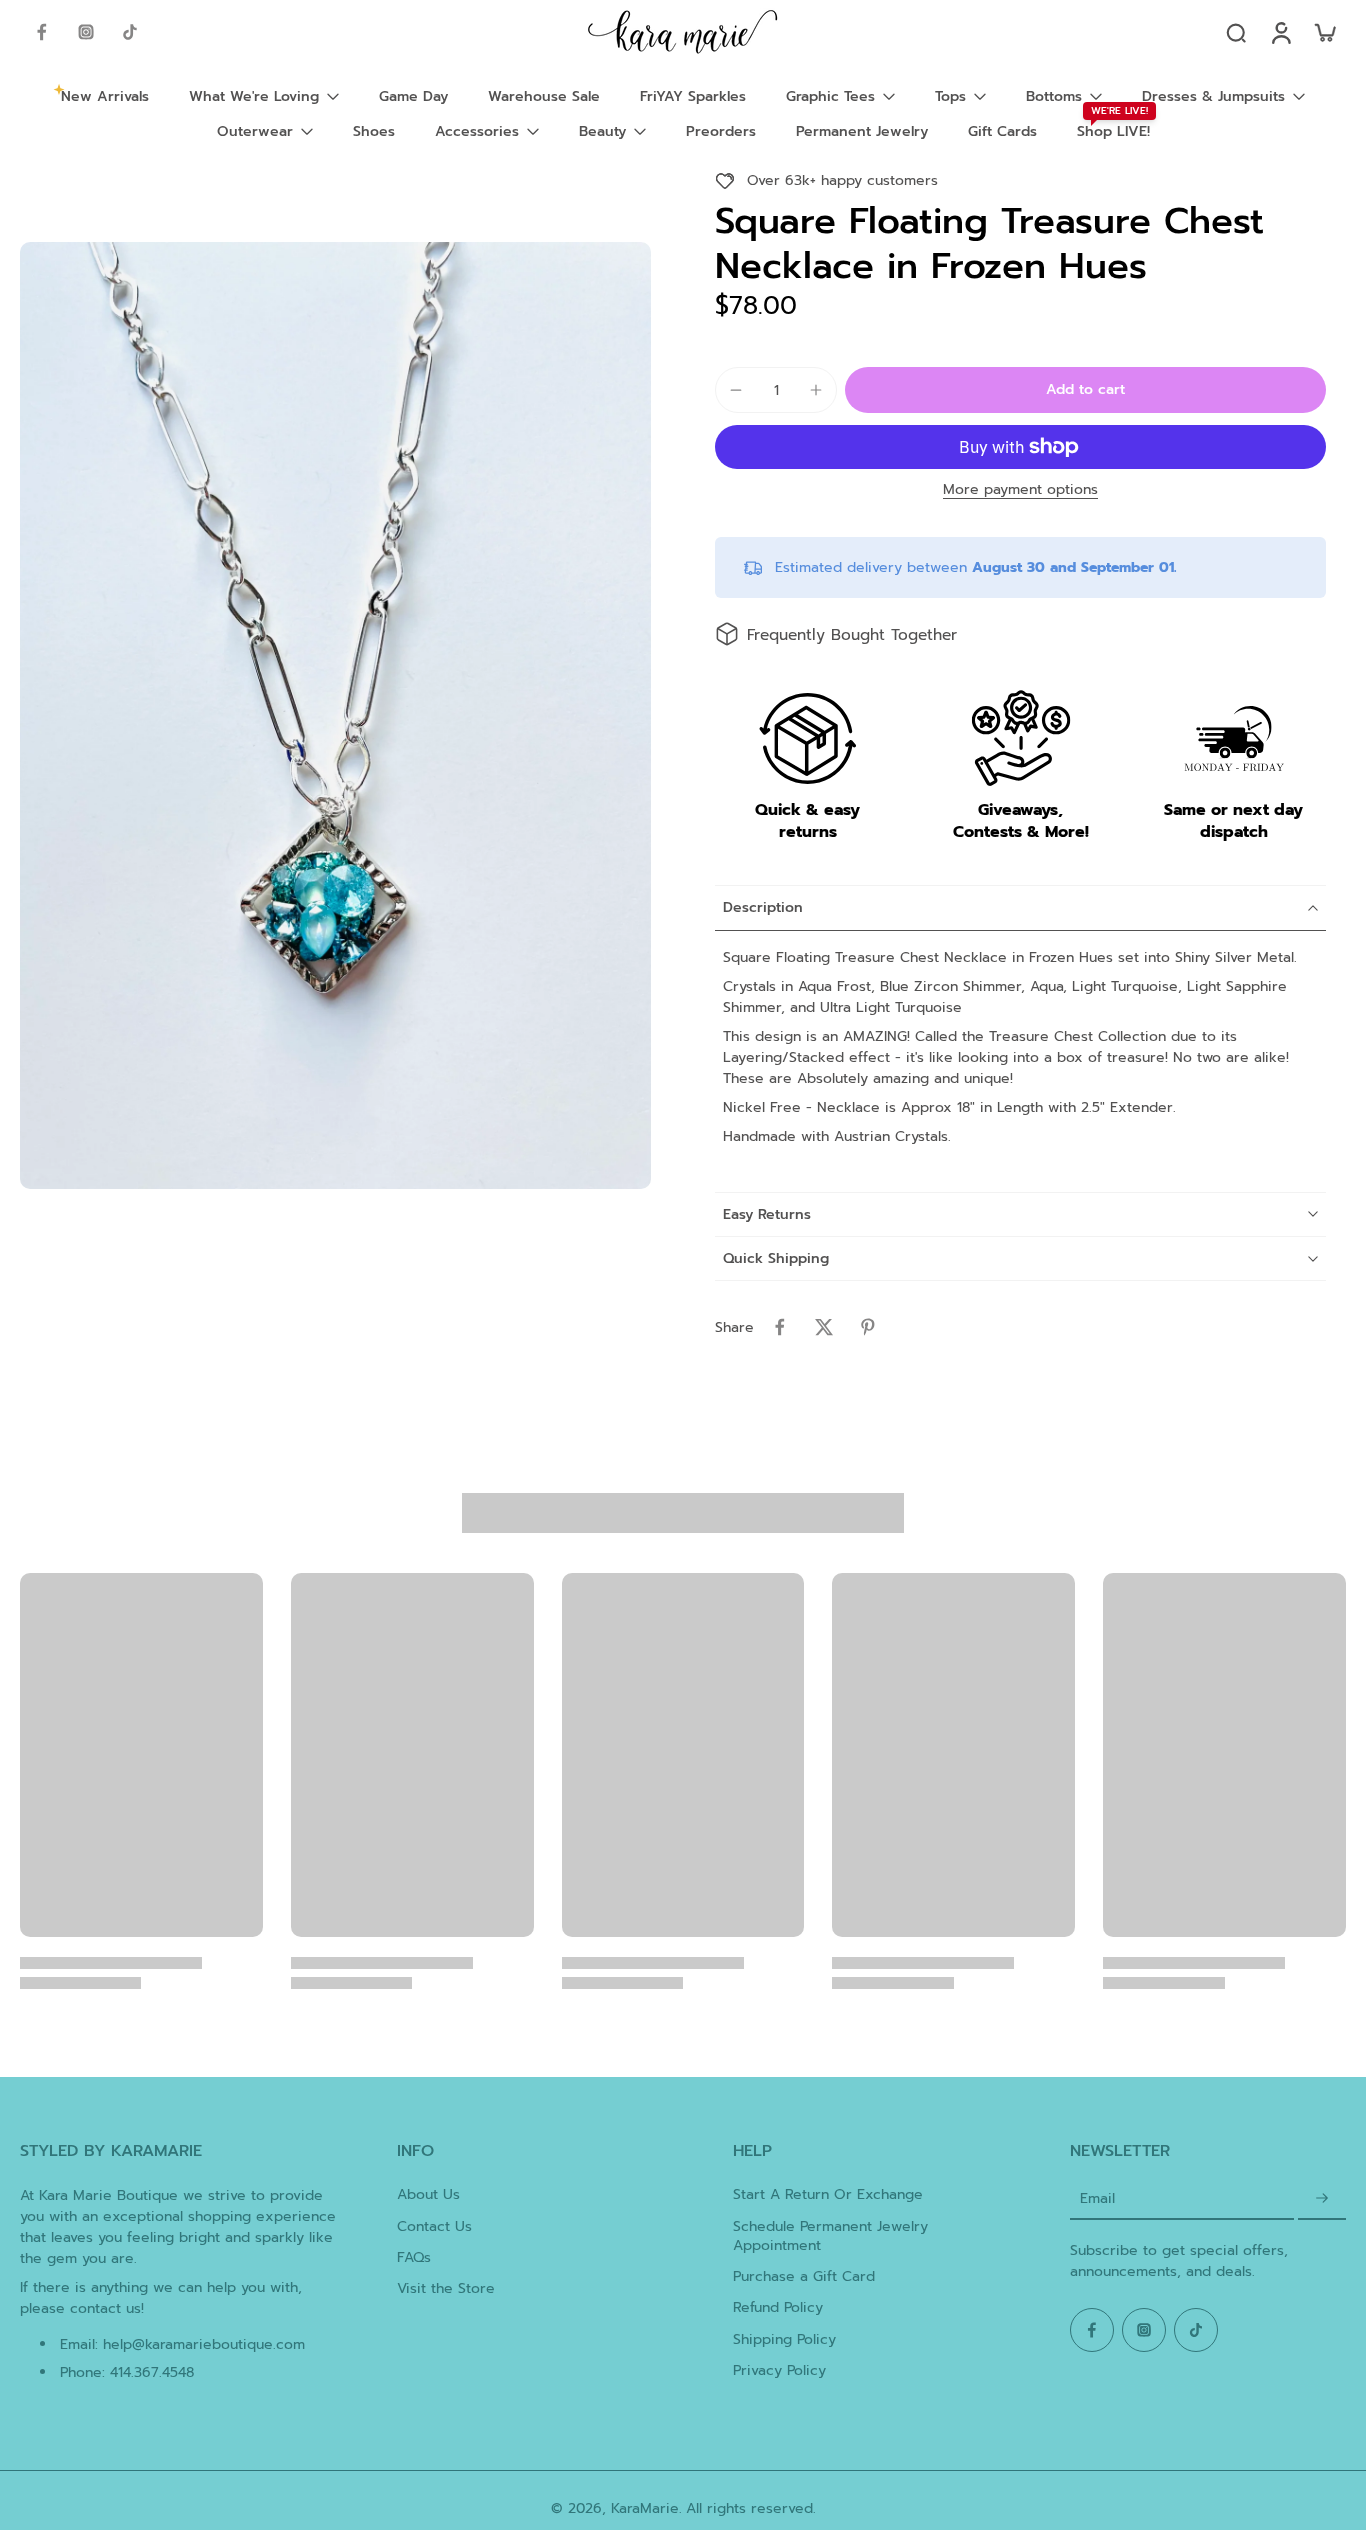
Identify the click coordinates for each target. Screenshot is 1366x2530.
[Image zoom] (335, 715)
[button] (1085, 390)
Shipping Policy (784, 2339)
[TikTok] (130, 32)
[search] (1236, 32)
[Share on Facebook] (780, 1327)
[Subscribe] (1322, 2198)
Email (1097, 2198)
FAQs (414, 2257)
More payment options (1020, 491)
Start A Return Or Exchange (828, 2194)
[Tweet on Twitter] (824, 1327)
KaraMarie (645, 2508)
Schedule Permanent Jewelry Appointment (830, 2236)
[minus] (736, 390)
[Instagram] (86, 32)
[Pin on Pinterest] (868, 1327)
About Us (428, 2194)
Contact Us (434, 2226)
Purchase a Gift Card (804, 2276)
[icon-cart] (1324, 32)
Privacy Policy (779, 2370)
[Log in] (1280, 32)
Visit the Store (446, 2288)
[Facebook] (42, 32)
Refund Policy (778, 2307)
